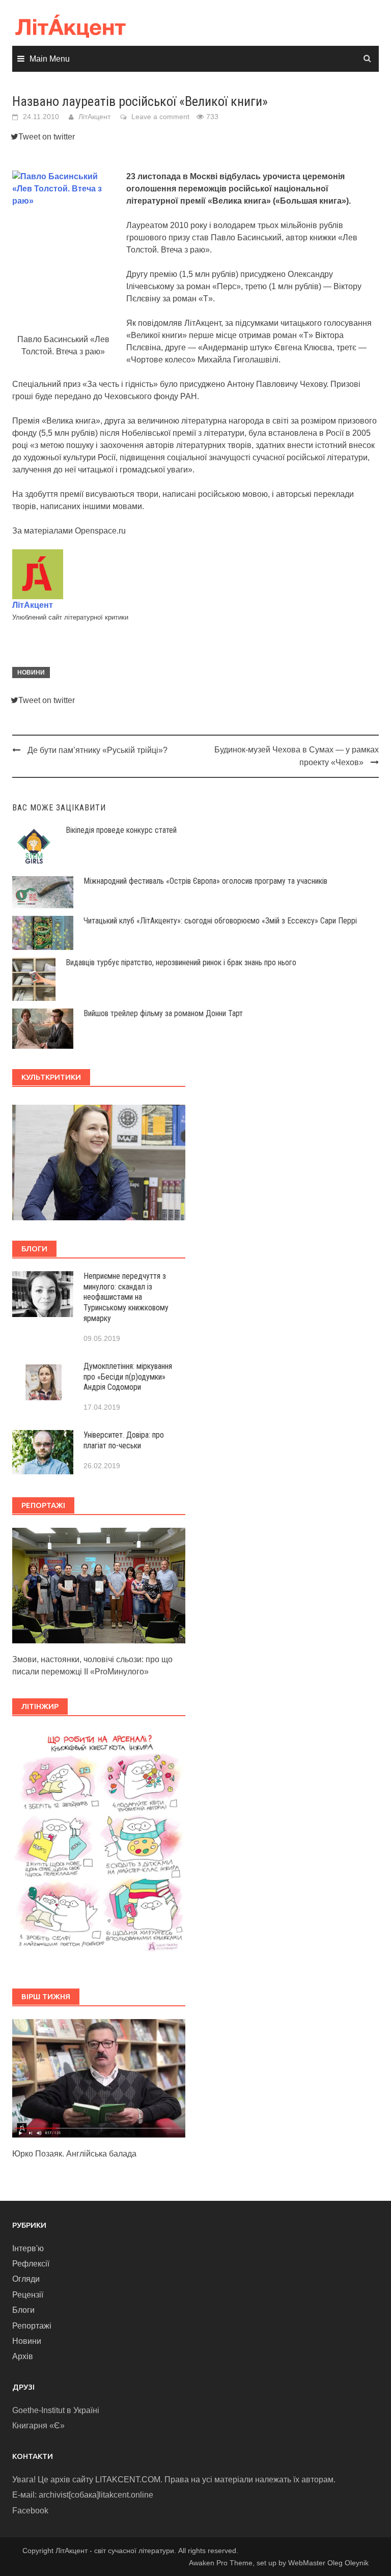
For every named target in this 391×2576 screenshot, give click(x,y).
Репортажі (32, 2326)
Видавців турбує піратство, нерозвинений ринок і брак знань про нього (181, 962)
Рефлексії (31, 2264)
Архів (23, 2356)
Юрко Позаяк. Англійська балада (74, 2154)
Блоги (23, 2310)
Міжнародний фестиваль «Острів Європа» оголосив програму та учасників (205, 881)
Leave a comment (160, 117)
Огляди (26, 2279)
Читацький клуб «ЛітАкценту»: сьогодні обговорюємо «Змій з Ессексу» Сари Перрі (220, 921)
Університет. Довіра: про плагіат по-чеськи (124, 1440)
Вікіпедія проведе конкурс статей (121, 830)
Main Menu (50, 59)
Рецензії (28, 2295)
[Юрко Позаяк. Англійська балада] (99, 2078)
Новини (31, 673)
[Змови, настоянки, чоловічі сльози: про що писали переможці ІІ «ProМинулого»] (99, 1585)
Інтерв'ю (28, 2248)
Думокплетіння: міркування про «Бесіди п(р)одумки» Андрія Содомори (128, 1377)
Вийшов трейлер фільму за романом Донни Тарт (163, 1013)
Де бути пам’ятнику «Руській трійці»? (97, 750)
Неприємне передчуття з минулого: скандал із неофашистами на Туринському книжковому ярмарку (126, 1297)
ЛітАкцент (94, 117)
